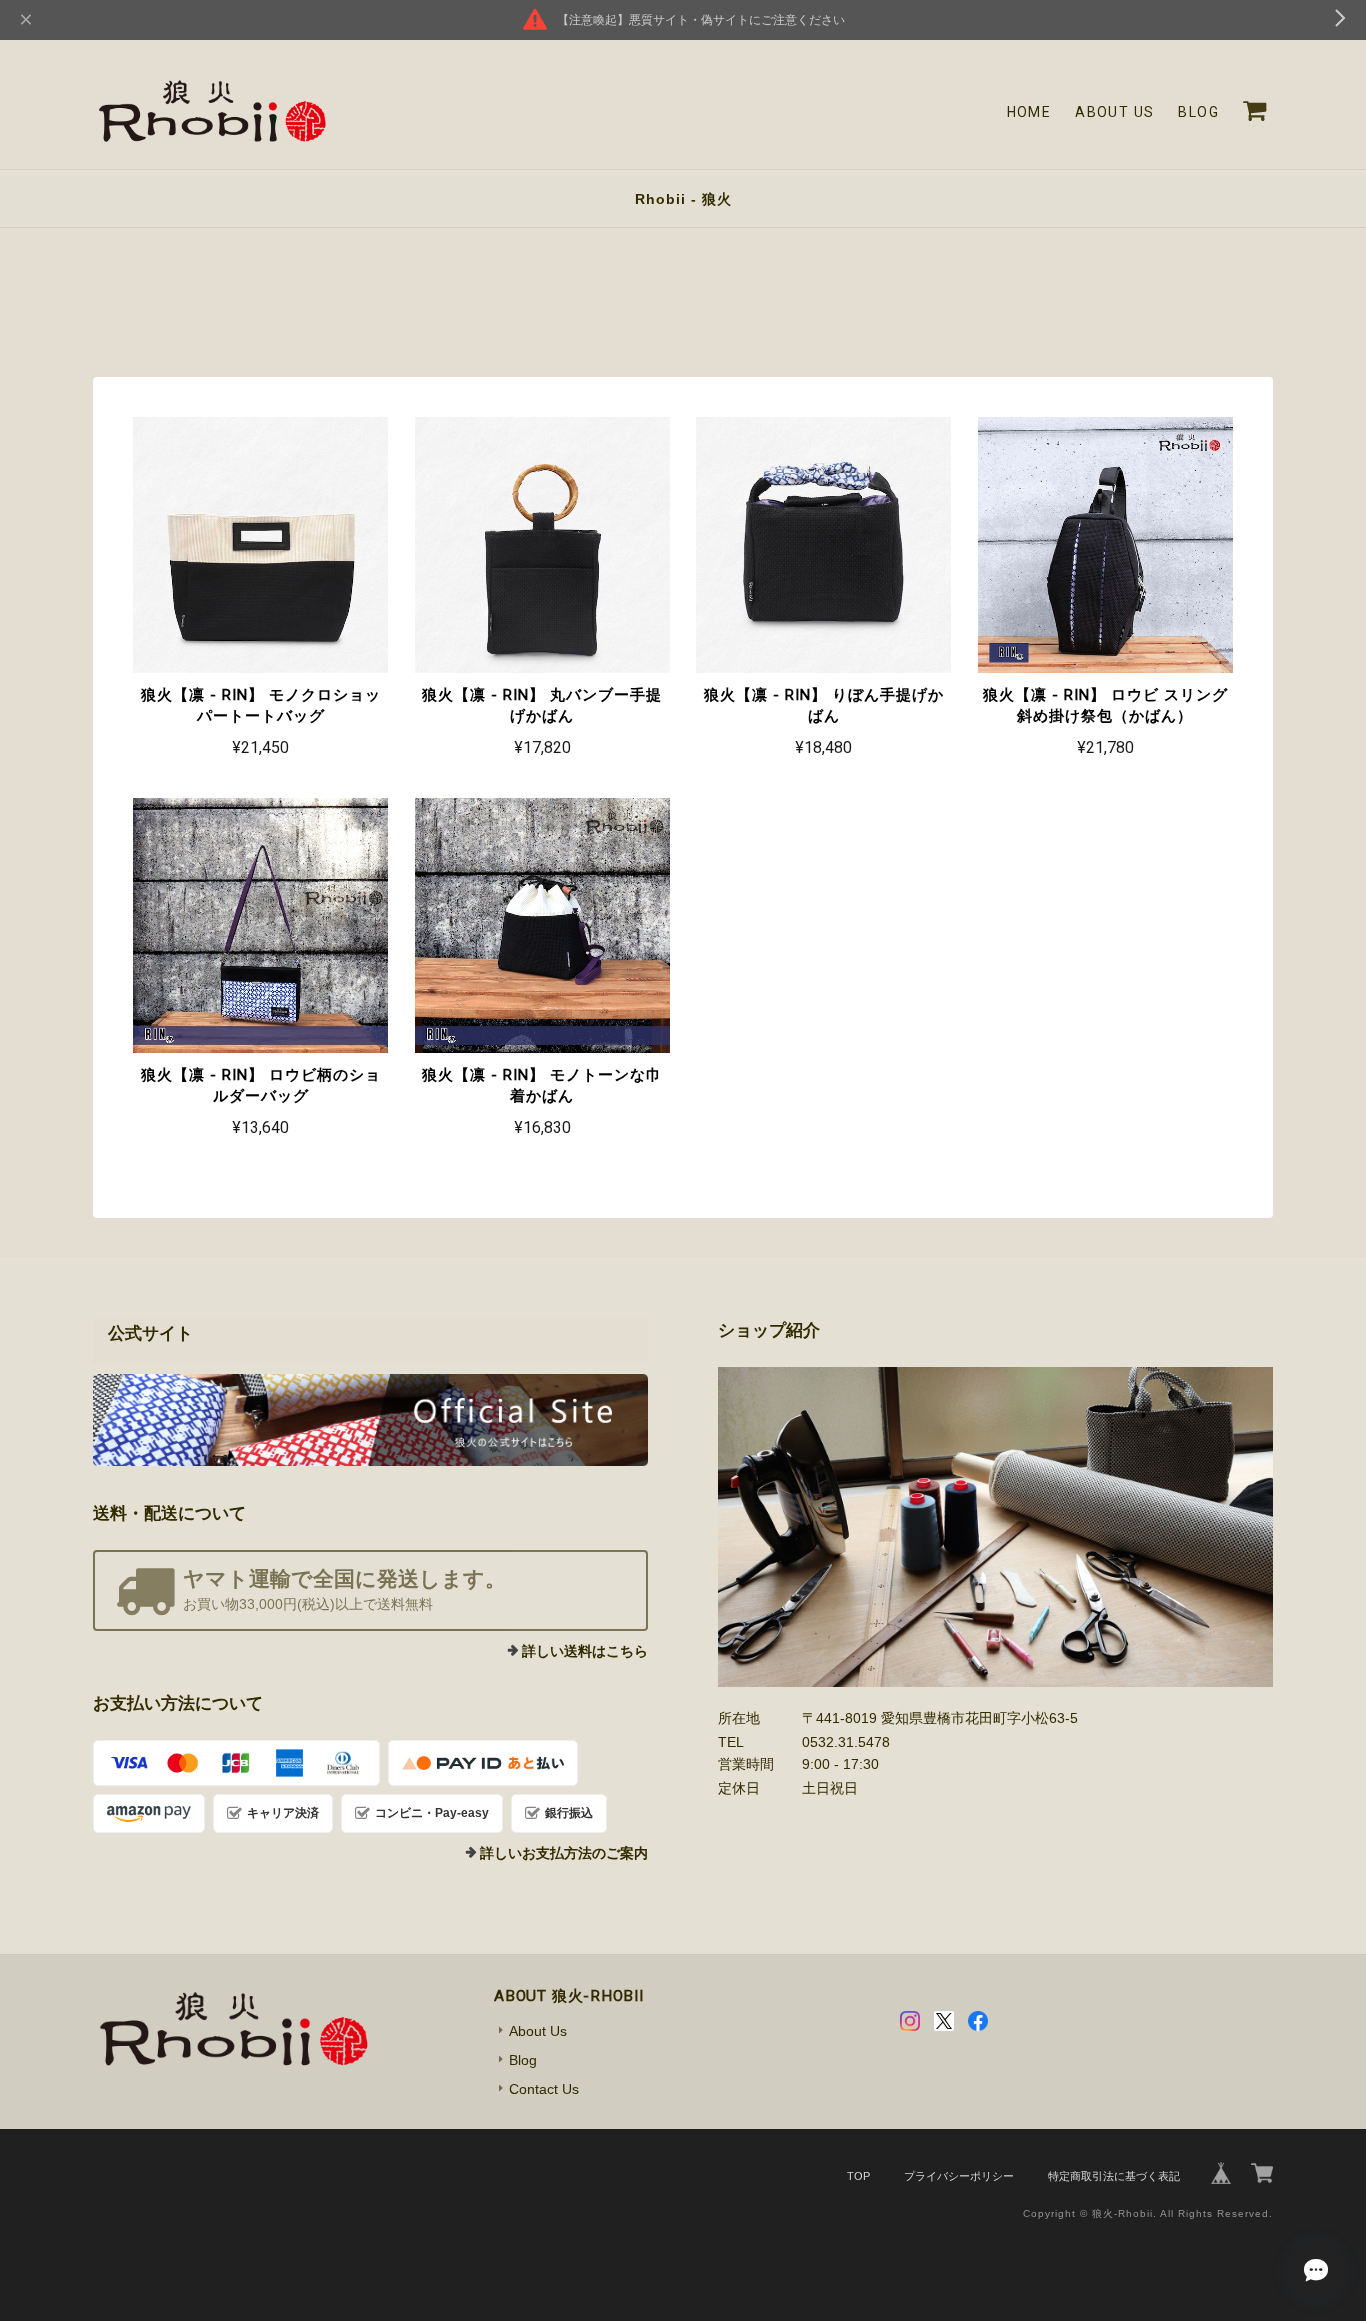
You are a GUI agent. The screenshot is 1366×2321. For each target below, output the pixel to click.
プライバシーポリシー (959, 2176)
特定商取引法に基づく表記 (1114, 2176)
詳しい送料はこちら (585, 1651)
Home (1029, 112)
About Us (1114, 112)
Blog (1198, 112)
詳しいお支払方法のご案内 (564, 1853)
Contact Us (544, 2089)
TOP (858, 2176)
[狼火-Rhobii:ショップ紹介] (995, 1527)
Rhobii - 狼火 (683, 199)
